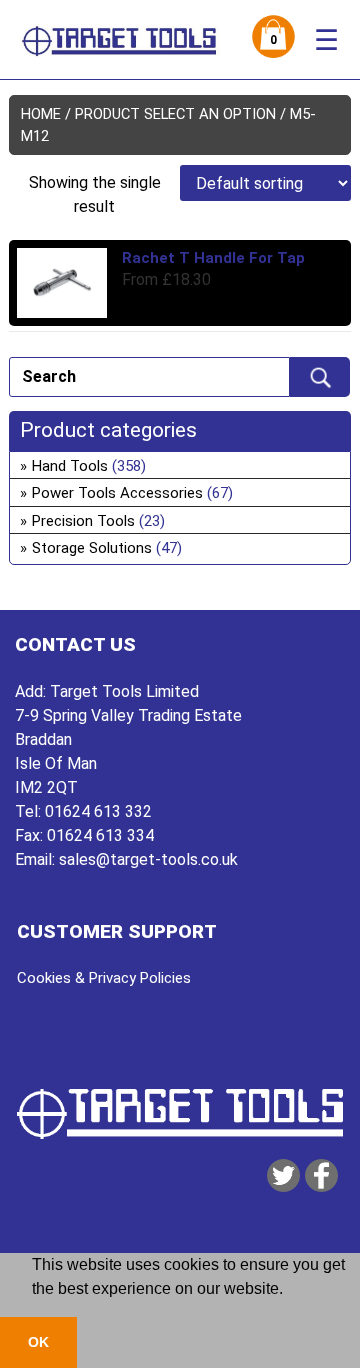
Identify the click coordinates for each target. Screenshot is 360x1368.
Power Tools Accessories (117, 493)
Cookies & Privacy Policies (104, 978)
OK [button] (38, 1342)
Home (41, 114)
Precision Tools (83, 521)
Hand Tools (70, 466)
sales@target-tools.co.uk (148, 859)
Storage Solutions (92, 548)
